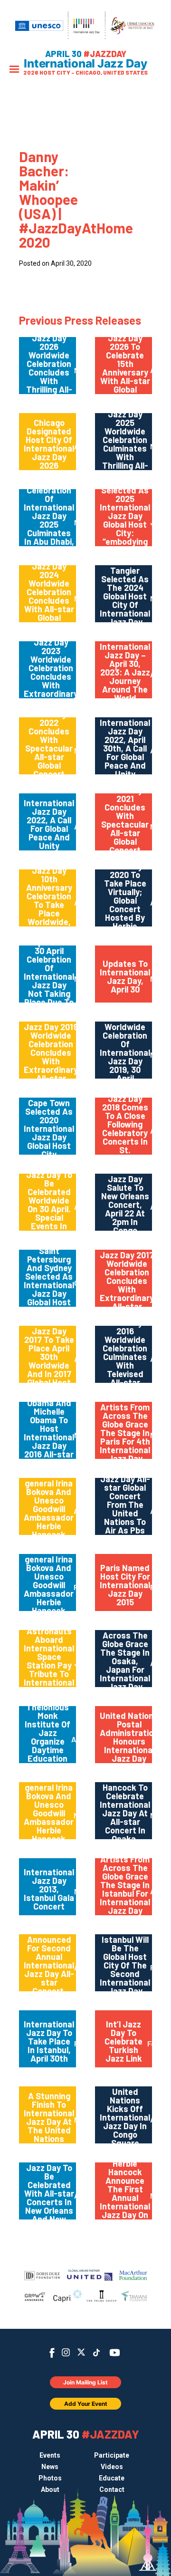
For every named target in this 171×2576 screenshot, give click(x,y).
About (50, 2489)
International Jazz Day (85, 64)
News (50, 2467)
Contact (112, 2489)
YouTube (115, 2353)
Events (50, 2455)
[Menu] (14, 70)
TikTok (97, 2353)
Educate (112, 2478)
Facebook (52, 2353)
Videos (112, 2467)
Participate (112, 2455)
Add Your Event (86, 2404)
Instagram (66, 2352)
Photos (50, 2478)
